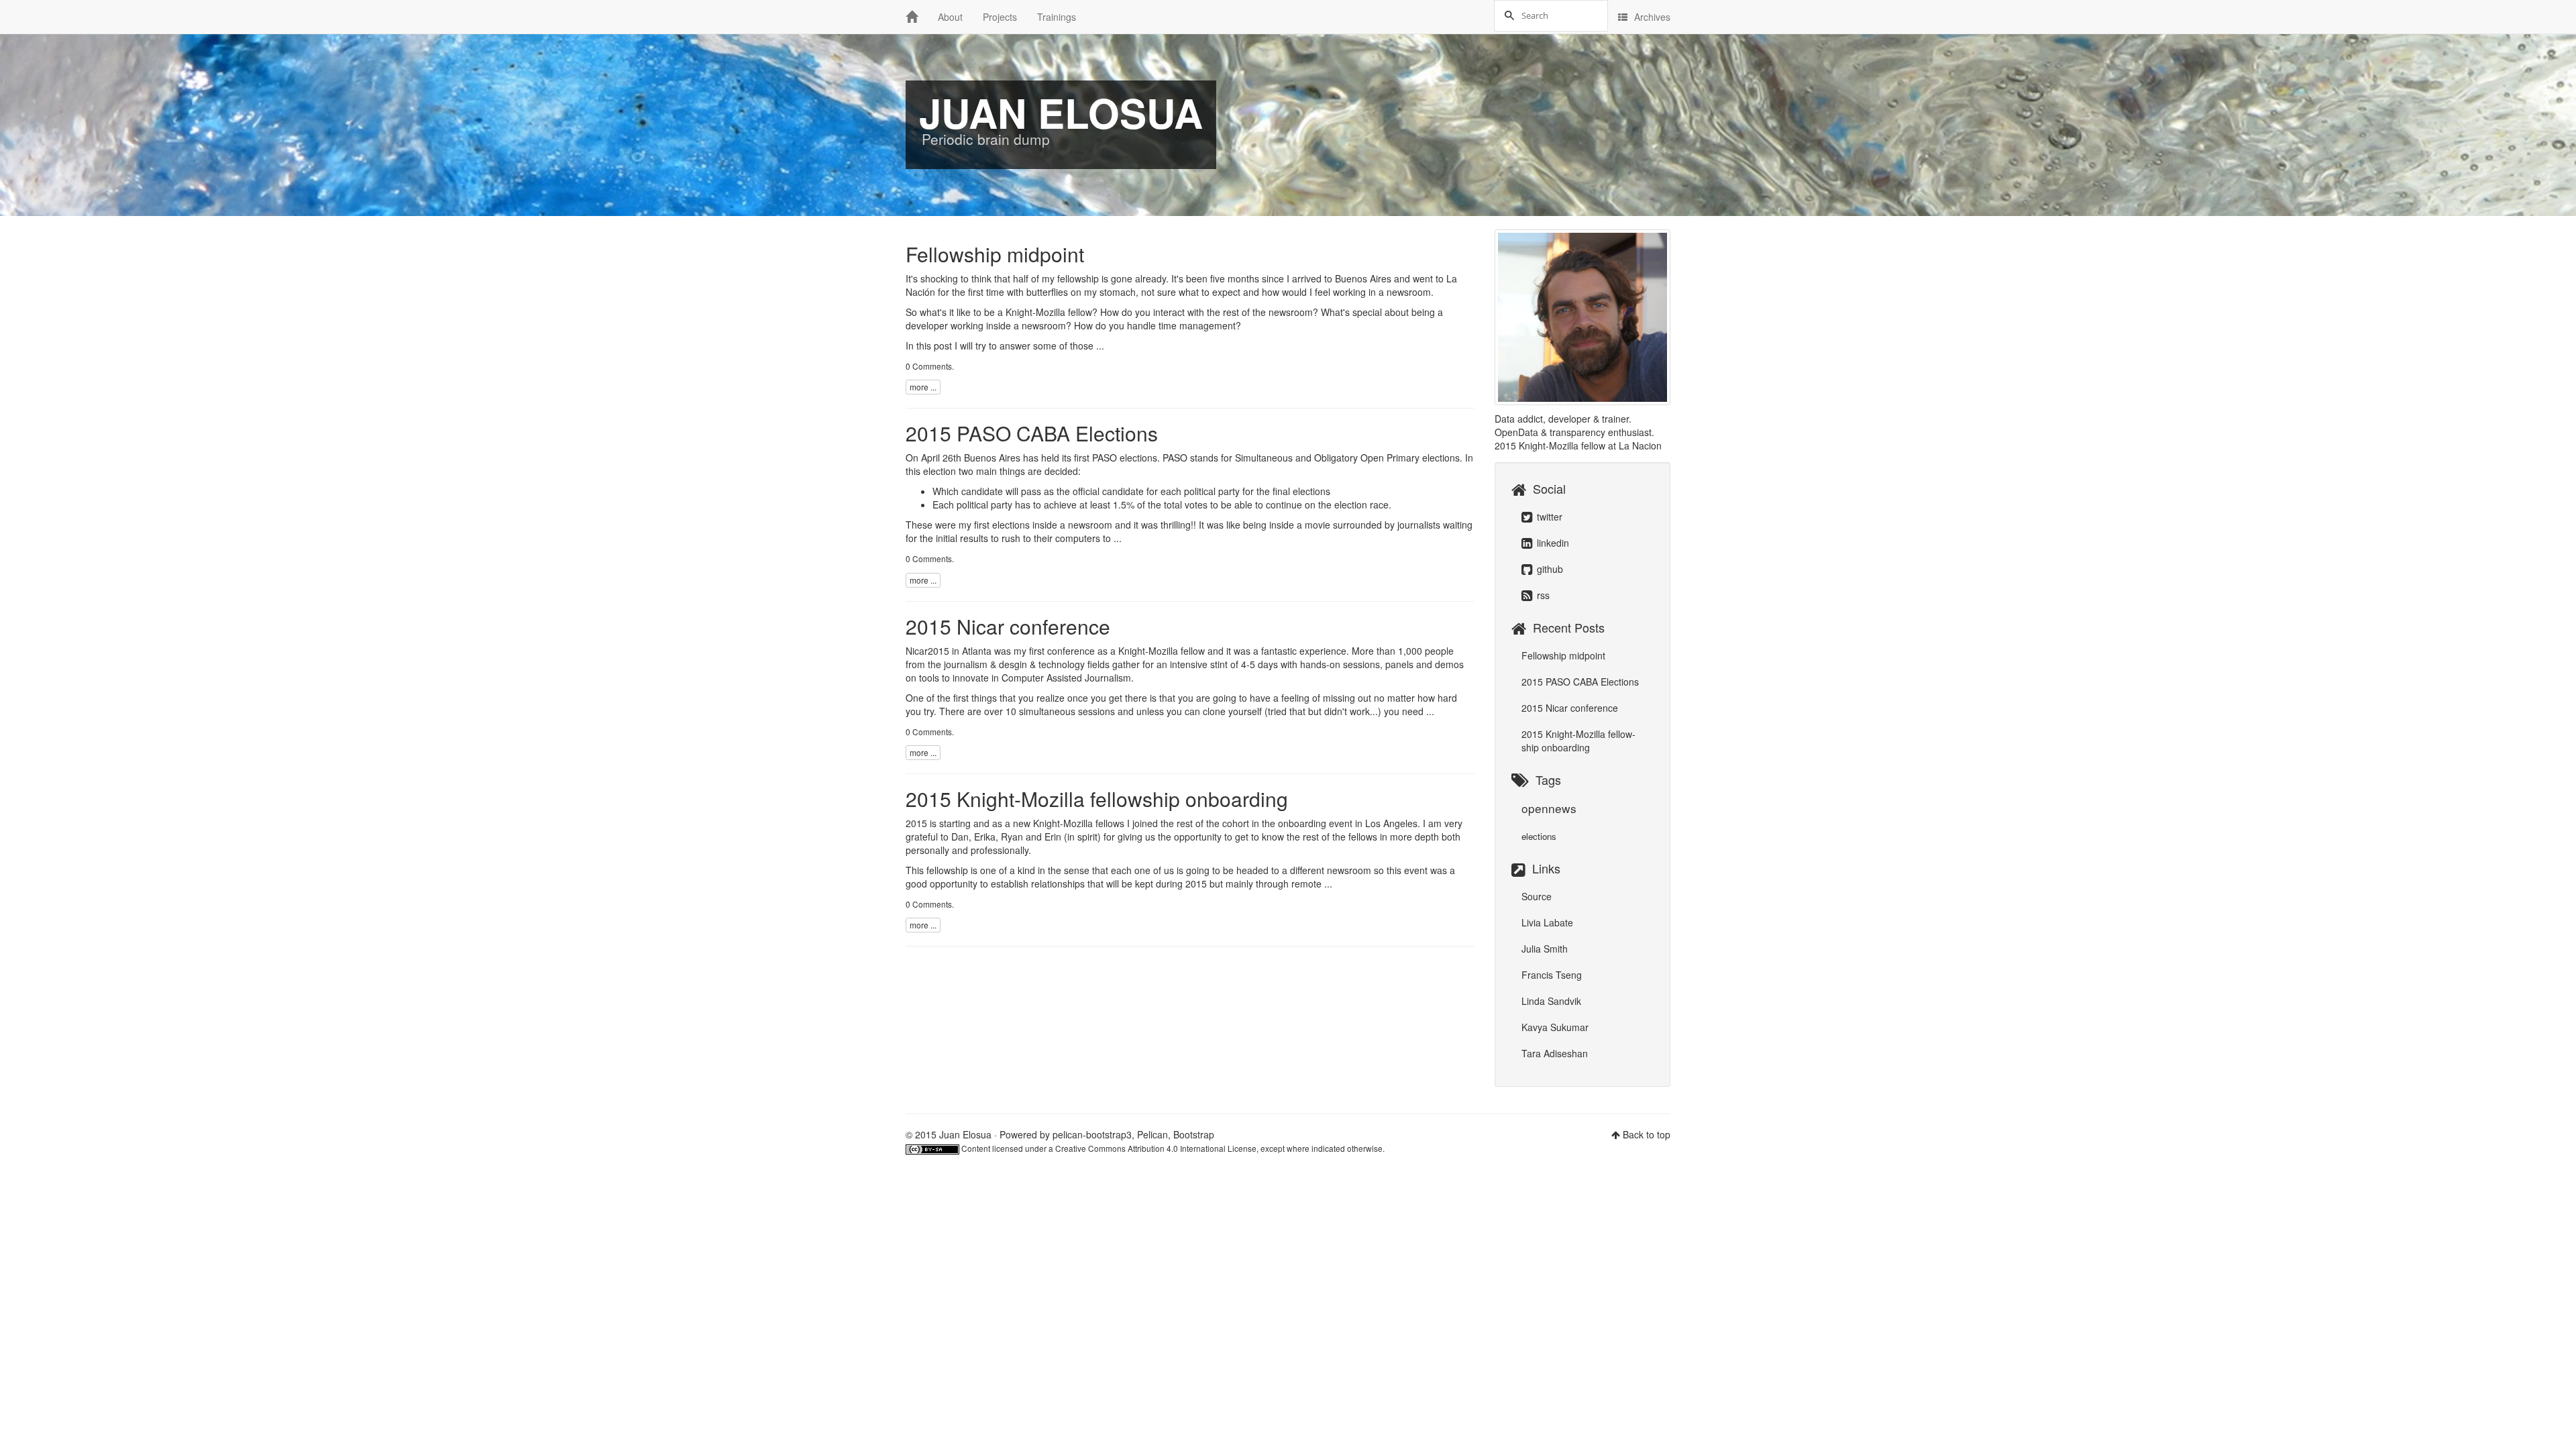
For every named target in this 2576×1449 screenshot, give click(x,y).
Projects (1000, 17)
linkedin (1552, 543)
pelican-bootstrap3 (1092, 1134)
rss (1542, 595)
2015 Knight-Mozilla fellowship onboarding (1097, 799)
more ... (923, 387)
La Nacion (1640, 445)
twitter (1548, 517)
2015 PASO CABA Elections (1032, 433)
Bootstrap (1194, 1134)
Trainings (1057, 17)
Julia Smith (1545, 949)
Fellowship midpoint (995, 254)
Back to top (1647, 1134)
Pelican (1152, 1134)
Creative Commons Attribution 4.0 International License (1156, 1148)
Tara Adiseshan (1555, 1053)
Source (1537, 896)
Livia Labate (1547, 922)
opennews (1549, 808)
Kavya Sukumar (1555, 1027)
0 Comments (929, 366)
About (950, 17)
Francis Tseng (1552, 975)
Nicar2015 (927, 651)
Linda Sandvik (1551, 1001)
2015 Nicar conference (1008, 626)
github (1549, 569)
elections (1539, 836)
